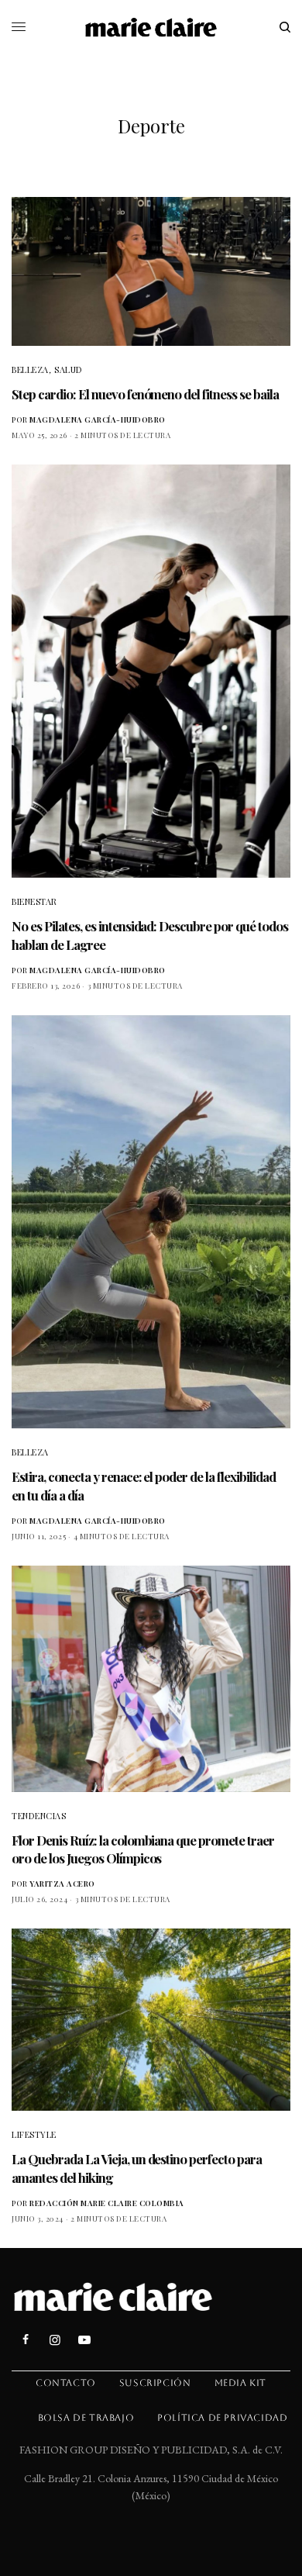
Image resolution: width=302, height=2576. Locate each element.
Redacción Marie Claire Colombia (107, 2203)
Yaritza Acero (62, 1884)
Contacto (66, 2383)
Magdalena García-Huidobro (98, 420)
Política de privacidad (222, 2418)
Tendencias (39, 1816)
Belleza (30, 369)
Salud (69, 369)
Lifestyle (34, 2134)
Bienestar (34, 901)
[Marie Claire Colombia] (151, 27)
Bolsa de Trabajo (86, 2418)
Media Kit (240, 2383)
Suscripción (155, 2383)
